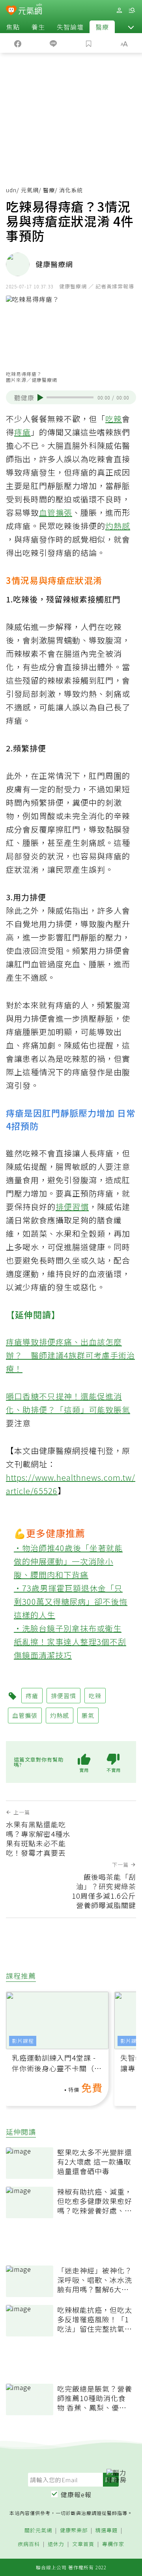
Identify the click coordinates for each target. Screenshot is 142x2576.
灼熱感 (118, 526)
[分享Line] (53, 43)
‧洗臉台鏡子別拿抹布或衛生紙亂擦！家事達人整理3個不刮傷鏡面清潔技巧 (70, 1642)
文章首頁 (83, 2544)
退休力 (56, 2544)
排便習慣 (72, 1207)
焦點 (13, 27)
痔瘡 (22, 432)
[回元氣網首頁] (30, 10)
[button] (131, 27)
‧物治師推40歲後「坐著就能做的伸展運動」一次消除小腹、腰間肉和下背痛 (68, 1561)
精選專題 (106, 2530)
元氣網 (30, 190)
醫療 (102, 27)
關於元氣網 (38, 2530)
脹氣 (122, 1410)
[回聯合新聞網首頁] (11, 11)
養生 (38, 27)
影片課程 (23, 2041)
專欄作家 (113, 2544)
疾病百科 (29, 2544)
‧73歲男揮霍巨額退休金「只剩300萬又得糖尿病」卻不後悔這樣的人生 (71, 1601)
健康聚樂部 (74, 2530)
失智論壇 (70, 27)
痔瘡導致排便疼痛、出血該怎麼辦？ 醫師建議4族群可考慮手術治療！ (70, 1355)
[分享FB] (18, 43)
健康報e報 (76, 2494)
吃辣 (114, 419)
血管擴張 (56, 512)
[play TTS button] (40, 398)
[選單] (132, 10)
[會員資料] (119, 10)
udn (11, 190)
